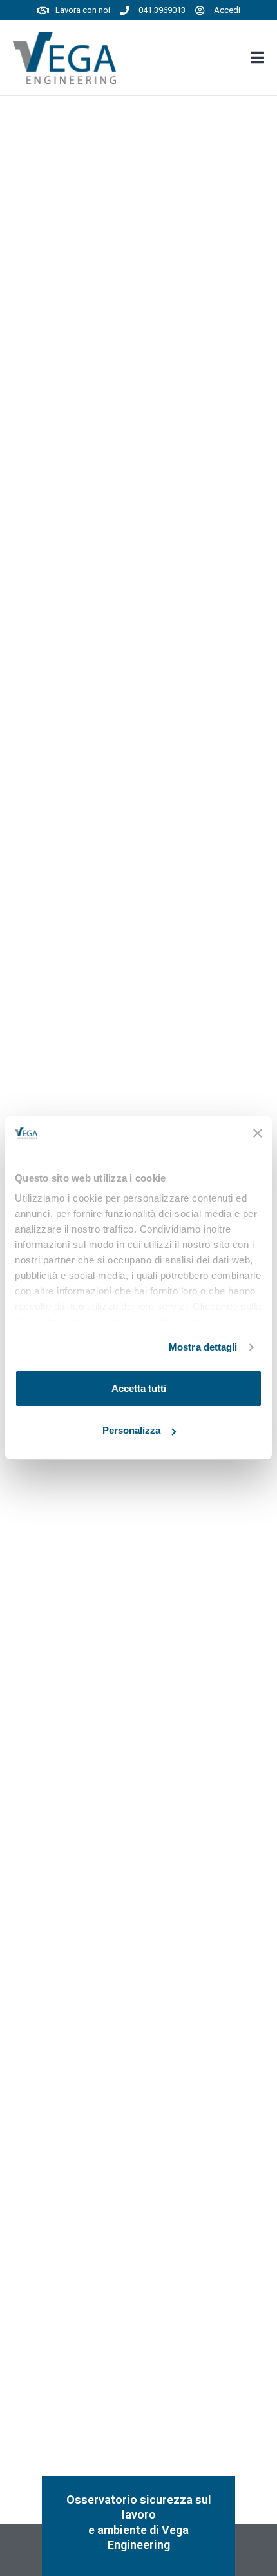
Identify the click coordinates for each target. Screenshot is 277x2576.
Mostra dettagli (203, 1347)
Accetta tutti (139, 1388)
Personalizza (131, 1430)
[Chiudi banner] (258, 1133)
